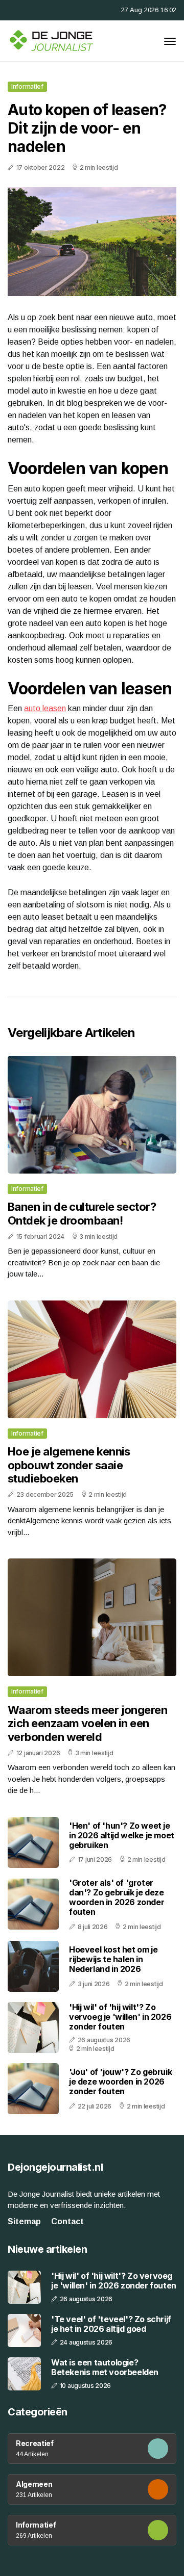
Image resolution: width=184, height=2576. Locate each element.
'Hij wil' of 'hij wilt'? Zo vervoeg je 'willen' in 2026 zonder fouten (120, 2017)
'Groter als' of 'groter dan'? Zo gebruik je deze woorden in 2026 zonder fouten (117, 1897)
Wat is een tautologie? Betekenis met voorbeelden (105, 2367)
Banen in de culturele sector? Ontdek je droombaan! (82, 1213)
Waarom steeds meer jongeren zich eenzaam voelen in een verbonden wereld (87, 1723)
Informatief (27, 86)
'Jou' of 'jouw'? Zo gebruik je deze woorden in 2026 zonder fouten (120, 2081)
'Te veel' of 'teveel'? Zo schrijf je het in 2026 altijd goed (111, 2324)
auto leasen (45, 708)
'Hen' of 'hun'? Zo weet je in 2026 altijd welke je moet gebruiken (122, 1835)
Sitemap (24, 2221)
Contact (67, 2221)
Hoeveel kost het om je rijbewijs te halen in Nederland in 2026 (113, 1959)
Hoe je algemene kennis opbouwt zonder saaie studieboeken (69, 1465)
